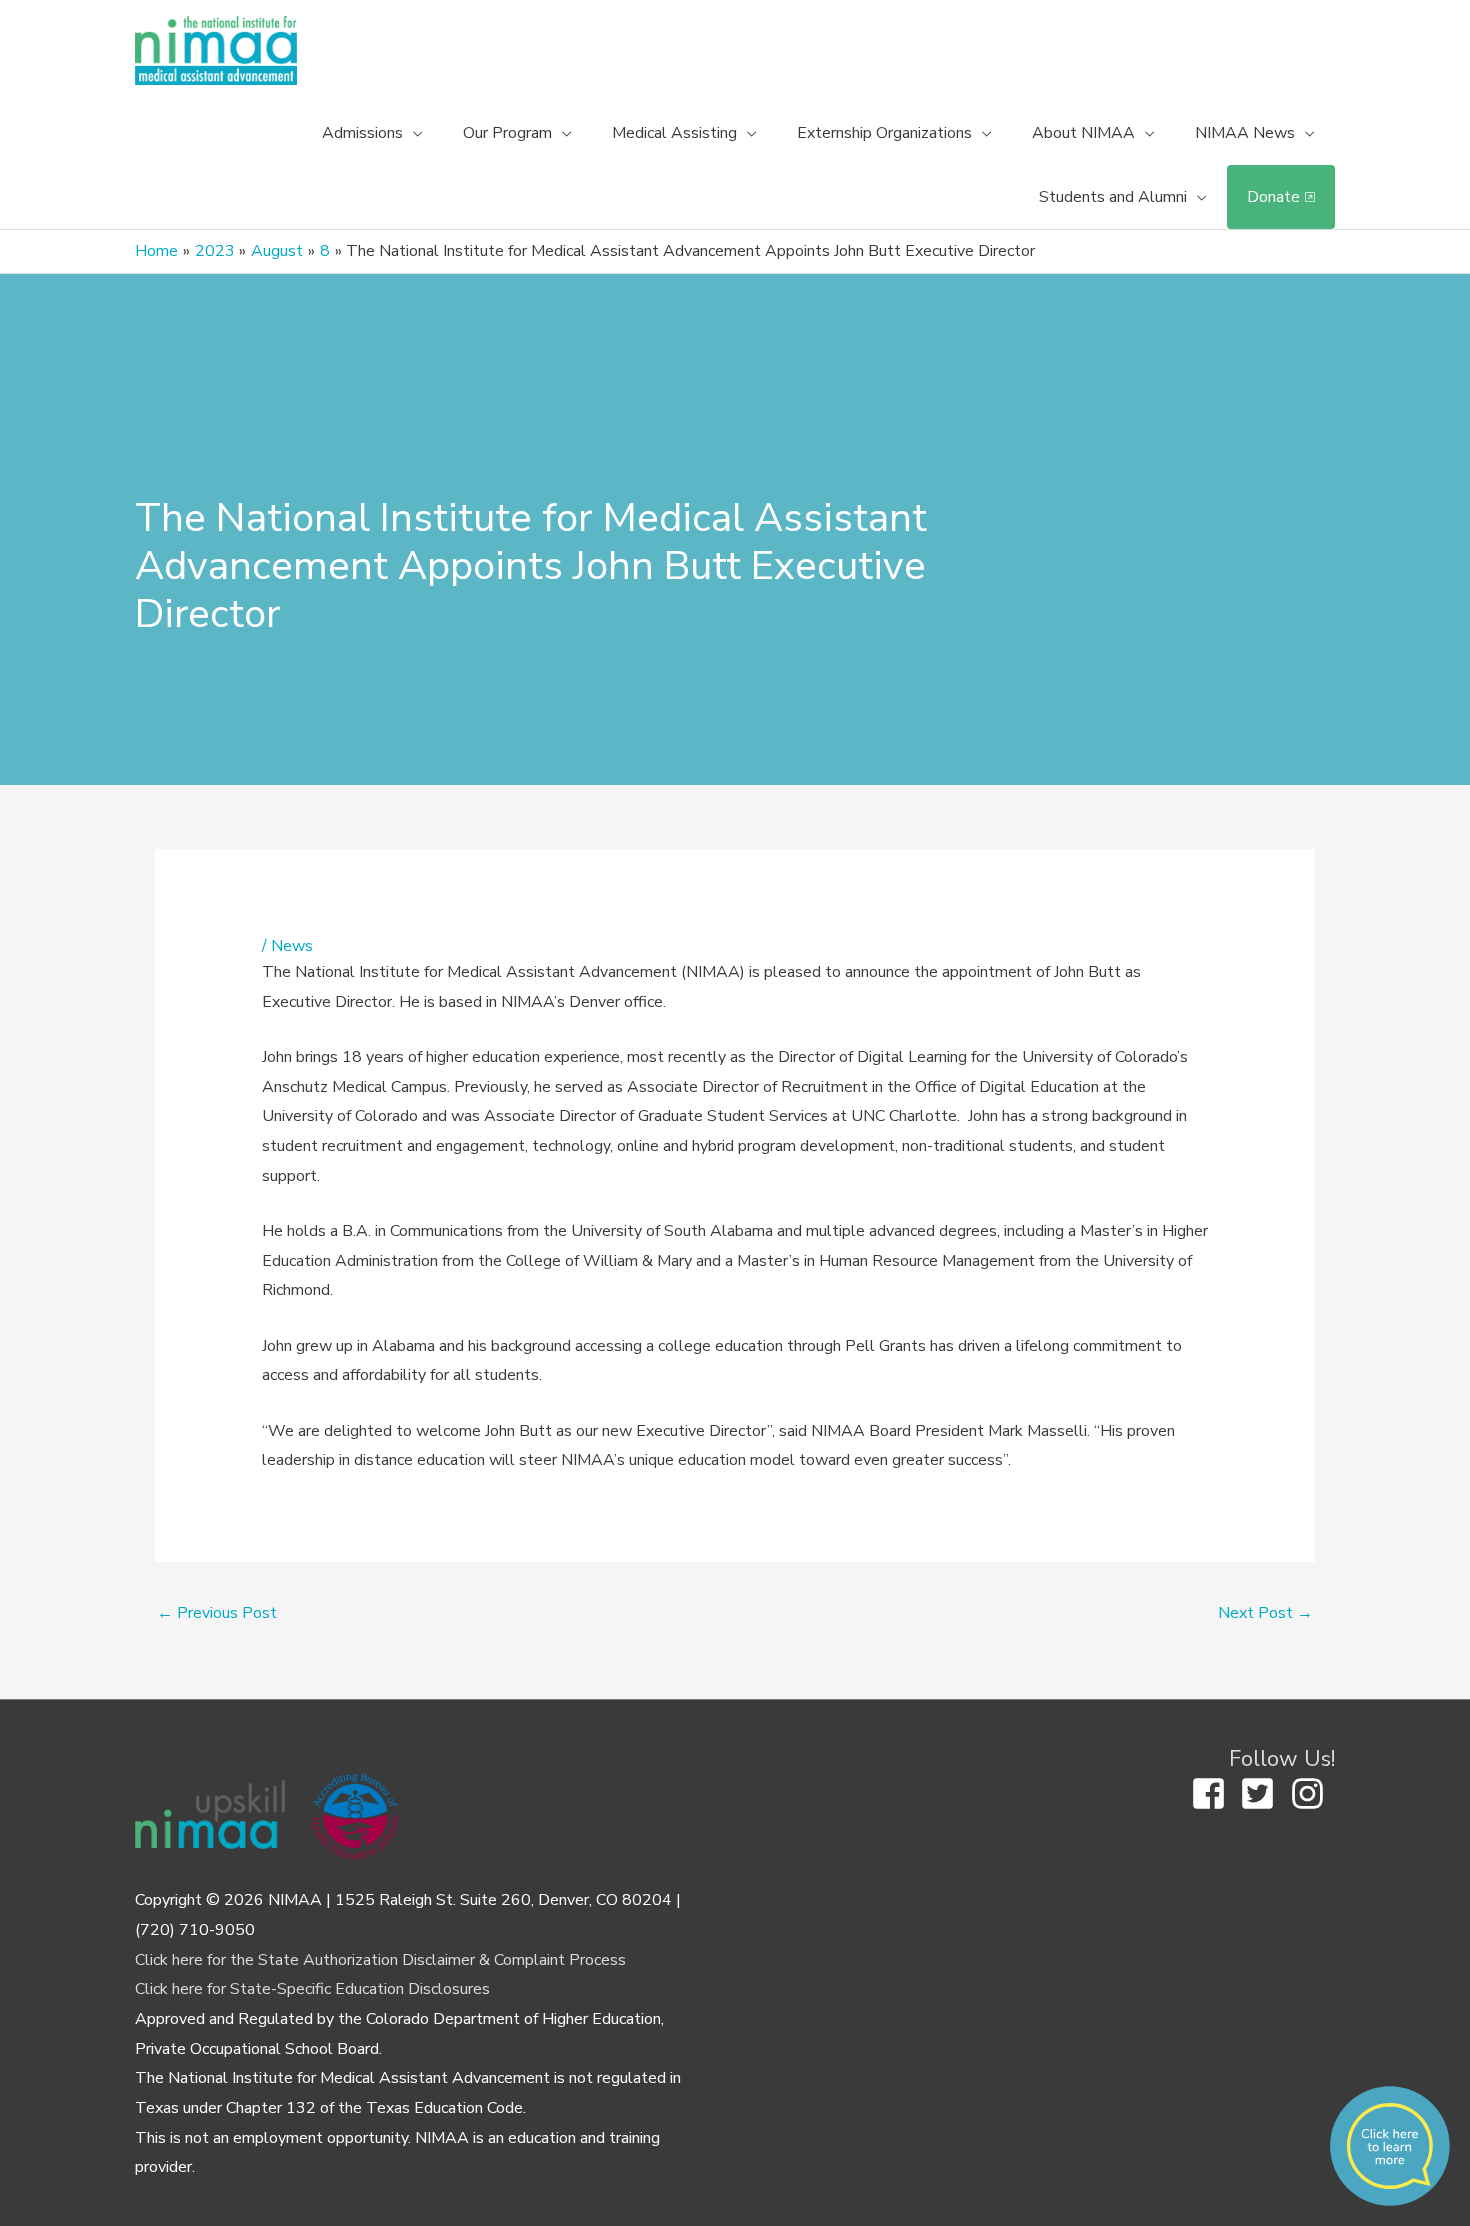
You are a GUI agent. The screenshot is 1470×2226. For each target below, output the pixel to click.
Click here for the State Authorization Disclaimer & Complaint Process (380, 1960)
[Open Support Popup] (1390, 2146)
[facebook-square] (1214, 1793)
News (292, 946)
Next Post (1265, 1613)
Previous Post (217, 1613)
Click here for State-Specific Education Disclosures (312, 1989)
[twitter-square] (1263, 1793)
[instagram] (1313, 1793)
